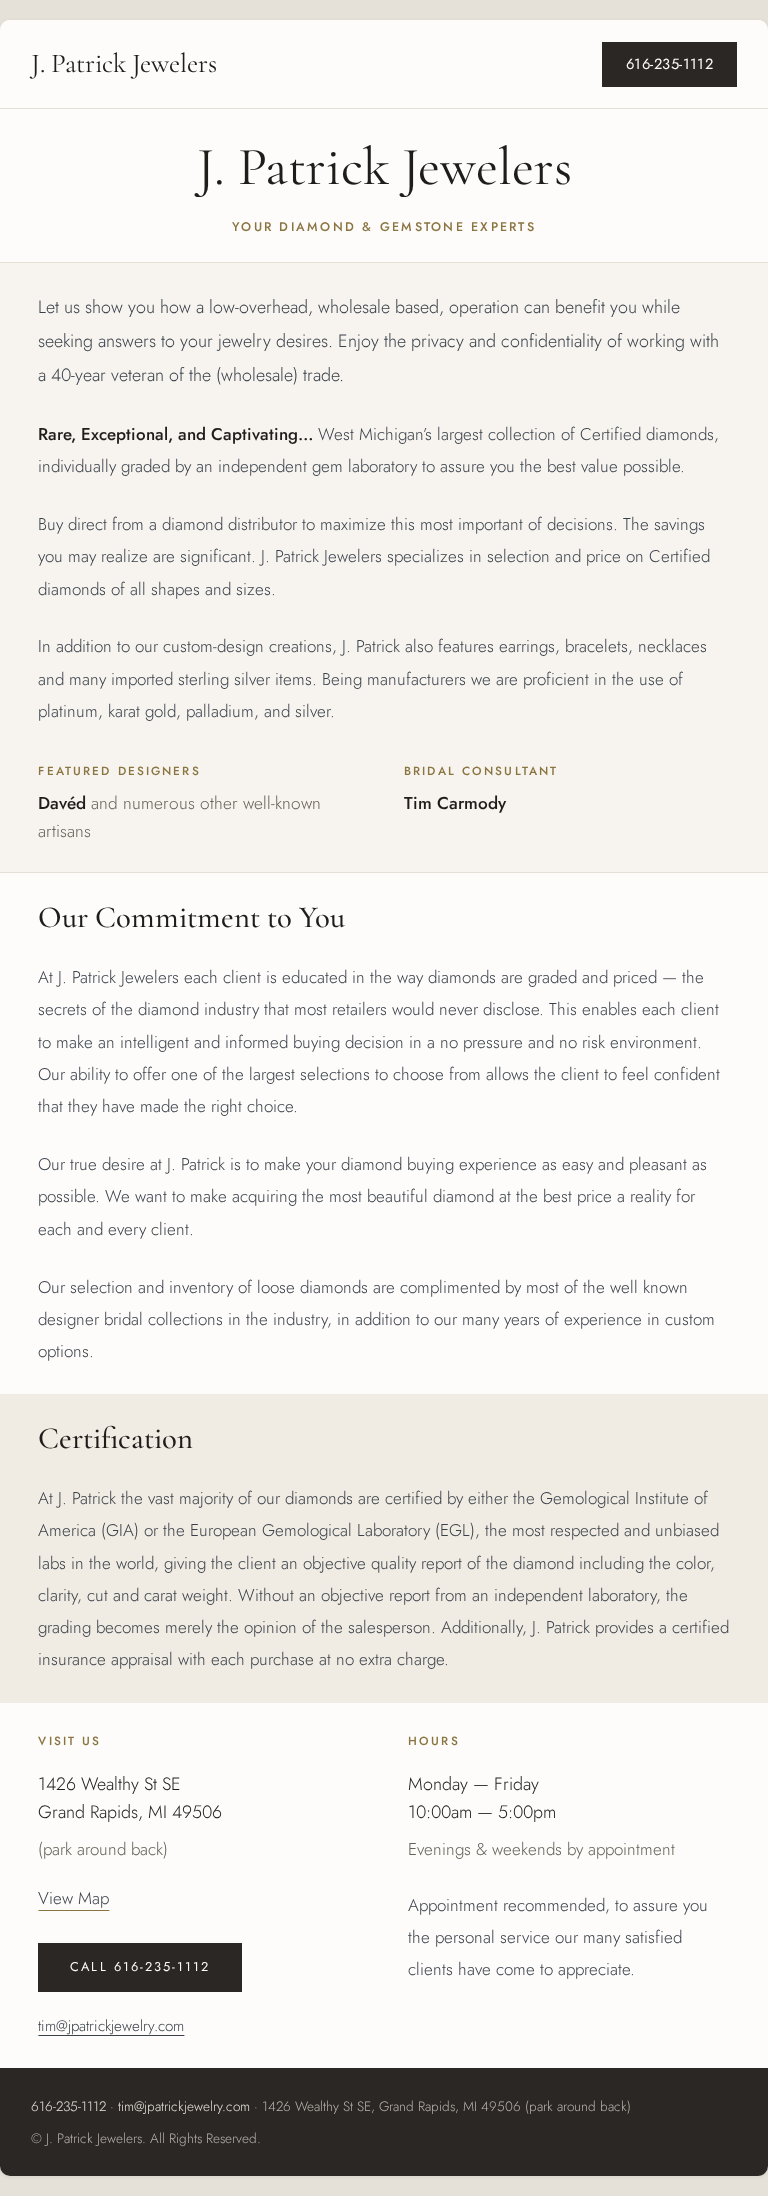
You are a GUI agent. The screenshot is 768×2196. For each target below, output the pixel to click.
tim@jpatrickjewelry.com (111, 2026)
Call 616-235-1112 (140, 1966)
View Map (73, 1898)
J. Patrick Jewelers (124, 64)
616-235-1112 (669, 64)
